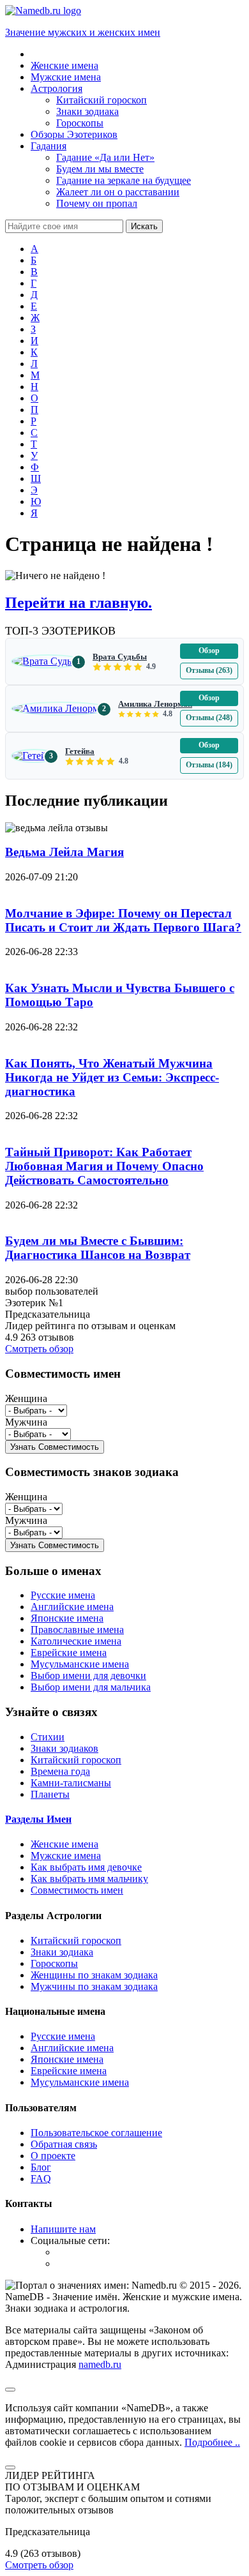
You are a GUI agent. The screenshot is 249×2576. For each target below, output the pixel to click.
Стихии (48, 1737)
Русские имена (63, 1595)
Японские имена (67, 1618)
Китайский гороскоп (76, 1760)
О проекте (53, 2156)
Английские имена (72, 1607)
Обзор (209, 651)
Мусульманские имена (80, 1664)
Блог (41, 2167)
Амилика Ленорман (155, 704)
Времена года (60, 1771)
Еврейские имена (69, 1653)
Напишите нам (63, 2229)
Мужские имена (66, 1856)
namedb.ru (100, 2364)
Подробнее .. (212, 2442)
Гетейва (80, 751)
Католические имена (76, 1641)
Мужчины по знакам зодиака (94, 1986)
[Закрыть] (10, 2467)
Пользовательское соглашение (96, 2133)
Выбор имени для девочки (88, 1676)
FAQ (41, 2179)
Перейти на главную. (79, 603)
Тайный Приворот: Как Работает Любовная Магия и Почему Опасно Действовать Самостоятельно (104, 1166)
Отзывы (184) (209, 765)
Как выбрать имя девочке (86, 1867)
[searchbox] (64, 226)
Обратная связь (64, 2144)
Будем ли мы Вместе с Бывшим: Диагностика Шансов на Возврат (98, 1248)
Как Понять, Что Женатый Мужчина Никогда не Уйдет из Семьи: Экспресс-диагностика (112, 1077)
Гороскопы (54, 1963)
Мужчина (26, 1422)
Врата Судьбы (120, 657)
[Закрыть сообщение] (10, 2390)
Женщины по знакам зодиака (94, 1975)
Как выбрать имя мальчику (89, 1879)
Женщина (26, 1398)
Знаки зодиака (62, 1952)
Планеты (50, 1794)
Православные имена (77, 1630)
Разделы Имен (38, 1819)
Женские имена (64, 1844)
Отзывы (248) (209, 718)
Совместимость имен (77, 1890)
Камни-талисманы (71, 1783)
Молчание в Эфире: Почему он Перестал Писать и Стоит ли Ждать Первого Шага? (123, 920)
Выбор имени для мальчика (91, 1687)
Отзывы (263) (209, 670)
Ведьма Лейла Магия (64, 852)
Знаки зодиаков (64, 1748)
